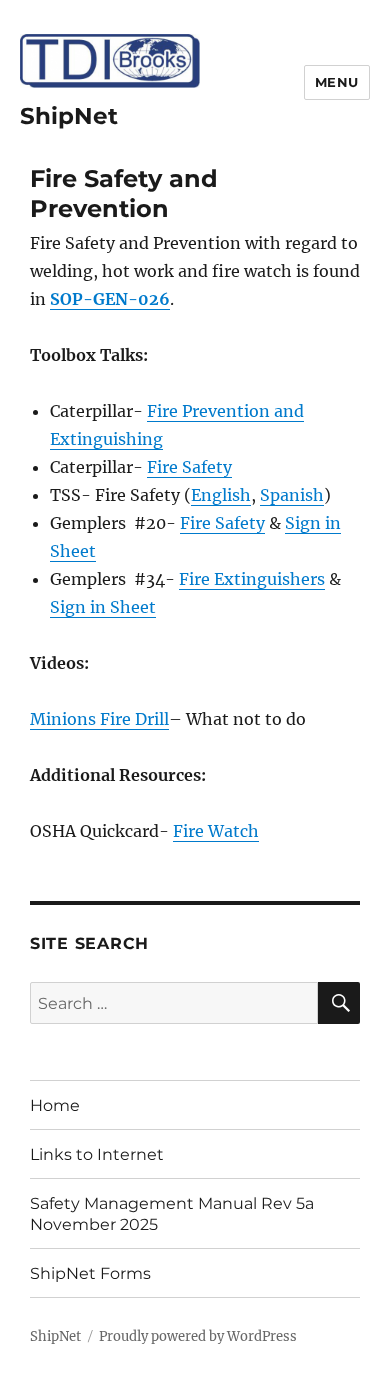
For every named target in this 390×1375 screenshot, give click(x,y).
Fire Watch (216, 831)
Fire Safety (189, 467)
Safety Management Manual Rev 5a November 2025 (172, 1214)
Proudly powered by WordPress (198, 1336)
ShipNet (69, 116)
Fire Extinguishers (252, 579)
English (221, 495)
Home (55, 1105)
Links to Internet (97, 1154)
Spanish (292, 495)
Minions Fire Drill (99, 719)
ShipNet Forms (90, 1273)
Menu (337, 82)
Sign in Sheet (103, 607)
